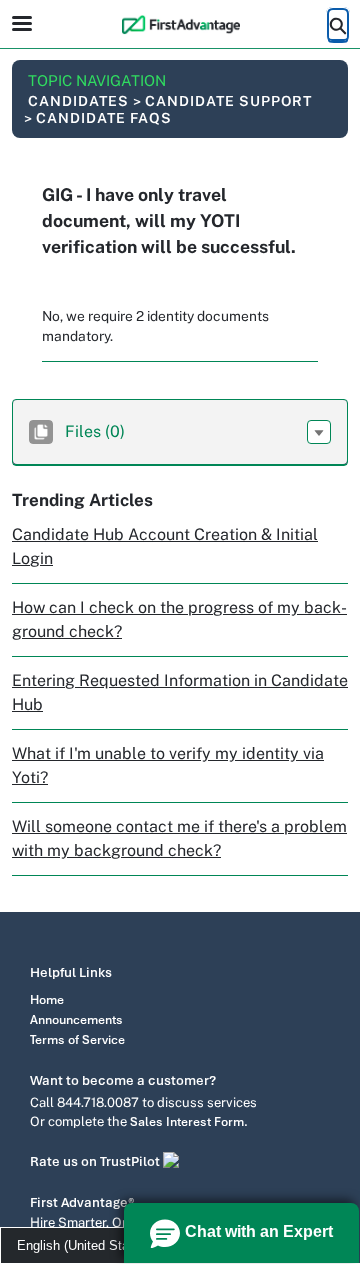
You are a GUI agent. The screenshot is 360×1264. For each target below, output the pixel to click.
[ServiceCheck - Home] (180, 24)
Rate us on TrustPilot (96, 1161)
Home (47, 1000)
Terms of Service (77, 1040)
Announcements (76, 1020)
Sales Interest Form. (189, 1122)
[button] (319, 432)
